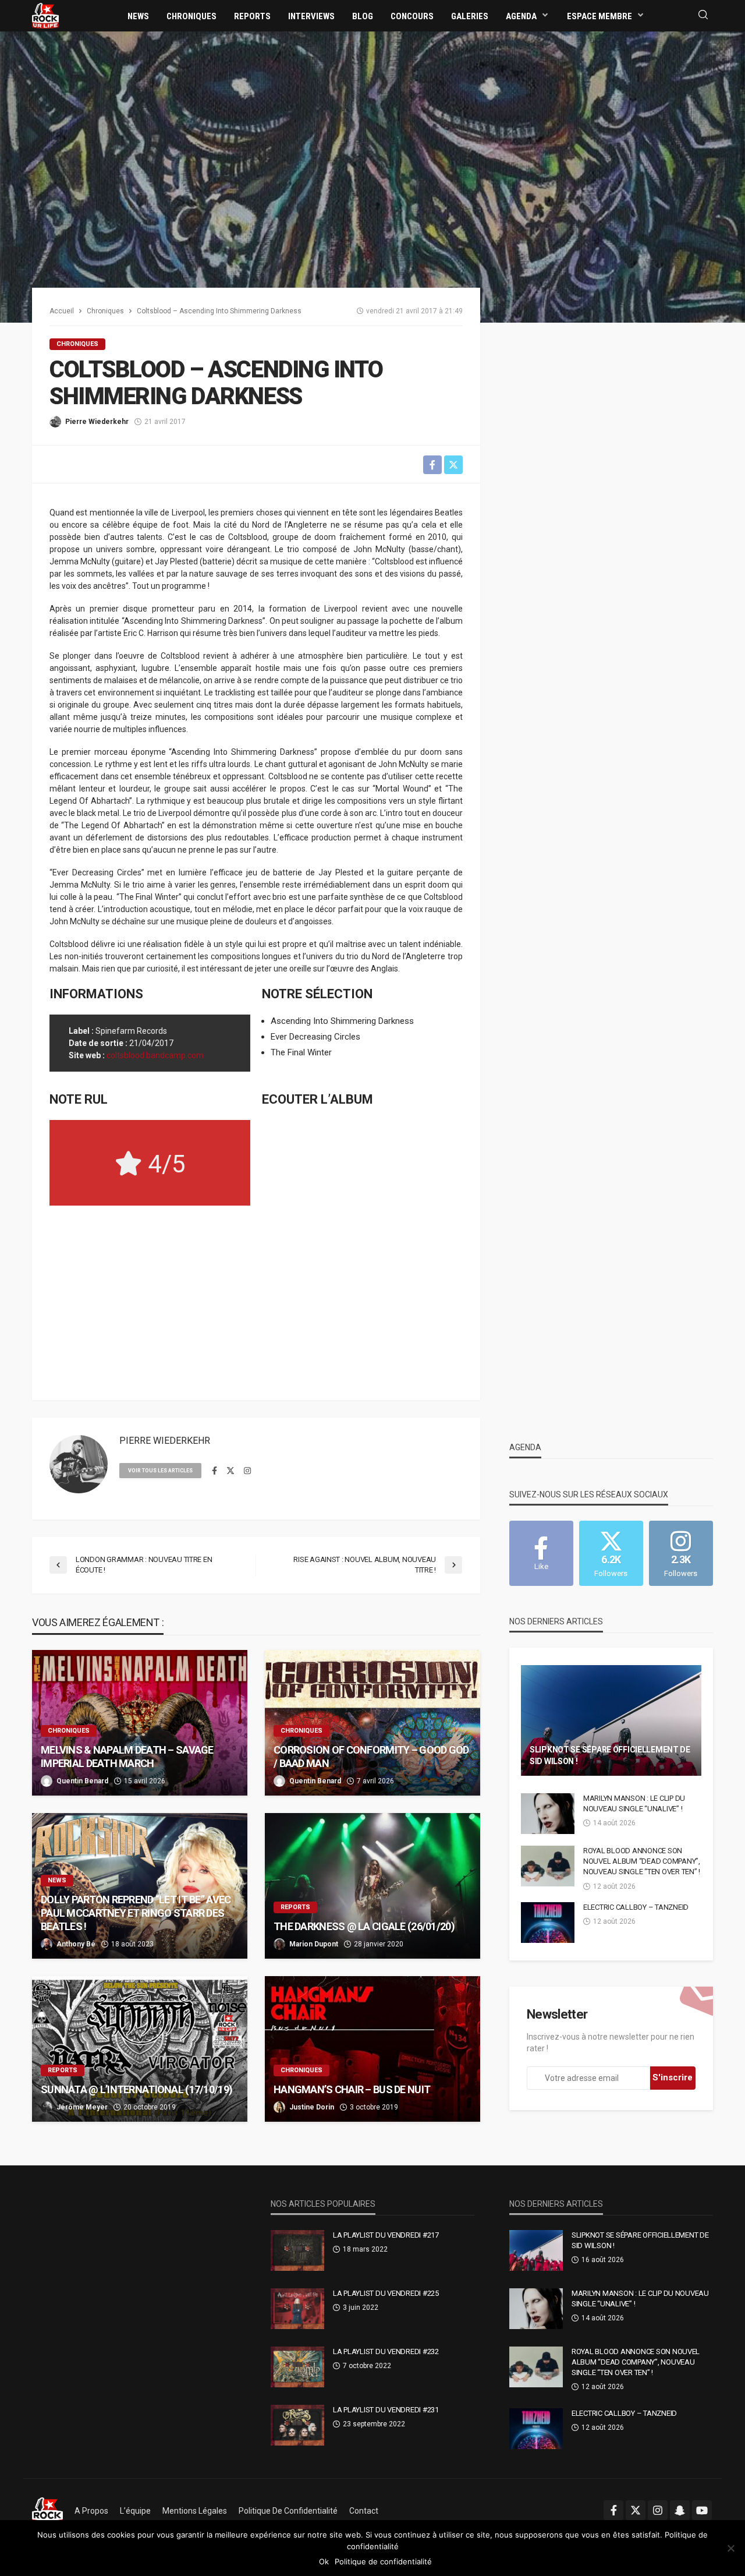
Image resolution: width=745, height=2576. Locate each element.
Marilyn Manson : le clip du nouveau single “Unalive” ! (634, 1803)
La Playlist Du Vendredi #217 (386, 2235)
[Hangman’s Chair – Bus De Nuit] (372, 2049)
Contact (364, 2511)
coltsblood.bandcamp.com (155, 1055)
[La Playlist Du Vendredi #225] (297, 2309)
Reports (252, 16)
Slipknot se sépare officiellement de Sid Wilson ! (610, 1755)
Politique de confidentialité (288, 2511)
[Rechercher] (703, 15)
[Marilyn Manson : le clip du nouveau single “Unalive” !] (548, 1814)
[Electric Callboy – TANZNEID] (548, 1923)
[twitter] (230, 1471)
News (138, 16)
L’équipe (135, 2511)
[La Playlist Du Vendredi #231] (297, 2425)
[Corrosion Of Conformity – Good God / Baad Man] (372, 1723)
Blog (363, 16)
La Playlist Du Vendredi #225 (386, 2293)
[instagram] (247, 1471)
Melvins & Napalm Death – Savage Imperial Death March (127, 1757)
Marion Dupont (314, 1944)
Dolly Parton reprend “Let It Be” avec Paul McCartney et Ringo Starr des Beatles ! (136, 1913)
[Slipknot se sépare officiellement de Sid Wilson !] (611, 1720)
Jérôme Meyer (82, 2107)
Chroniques (191, 16)
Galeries (470, 16)
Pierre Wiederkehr (97, 422)
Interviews (311, 16)
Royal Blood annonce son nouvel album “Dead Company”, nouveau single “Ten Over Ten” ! (642, 1861)
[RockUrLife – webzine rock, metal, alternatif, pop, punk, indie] (47, 2511)
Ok (324, 2561)
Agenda (521, 16)
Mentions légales (195, 2511)
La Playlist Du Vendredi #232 (386, 2351)
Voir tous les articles (160, 1471)
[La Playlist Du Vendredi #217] (297, 2250)
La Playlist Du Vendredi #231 (386, 2410)
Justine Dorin (312, 2107)
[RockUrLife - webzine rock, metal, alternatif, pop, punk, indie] (45, 15)
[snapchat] (680, 2510)
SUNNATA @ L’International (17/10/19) (136, 2089)
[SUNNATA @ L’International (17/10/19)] (140, 2049)
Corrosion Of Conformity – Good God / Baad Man (371, 1757)
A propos (91, 2511)
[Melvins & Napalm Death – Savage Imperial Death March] (140, 1723)
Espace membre (599, 16)
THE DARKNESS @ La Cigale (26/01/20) (364, 1926)
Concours (412, 16)
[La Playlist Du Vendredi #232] (297, 2367)
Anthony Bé (76, 1944)
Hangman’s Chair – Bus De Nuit (352, 2089)
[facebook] (214, 1471)
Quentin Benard (82, 1781)
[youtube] (702, 2510)
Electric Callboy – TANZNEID (636, 1907)
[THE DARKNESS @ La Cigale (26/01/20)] (372, 1886)
